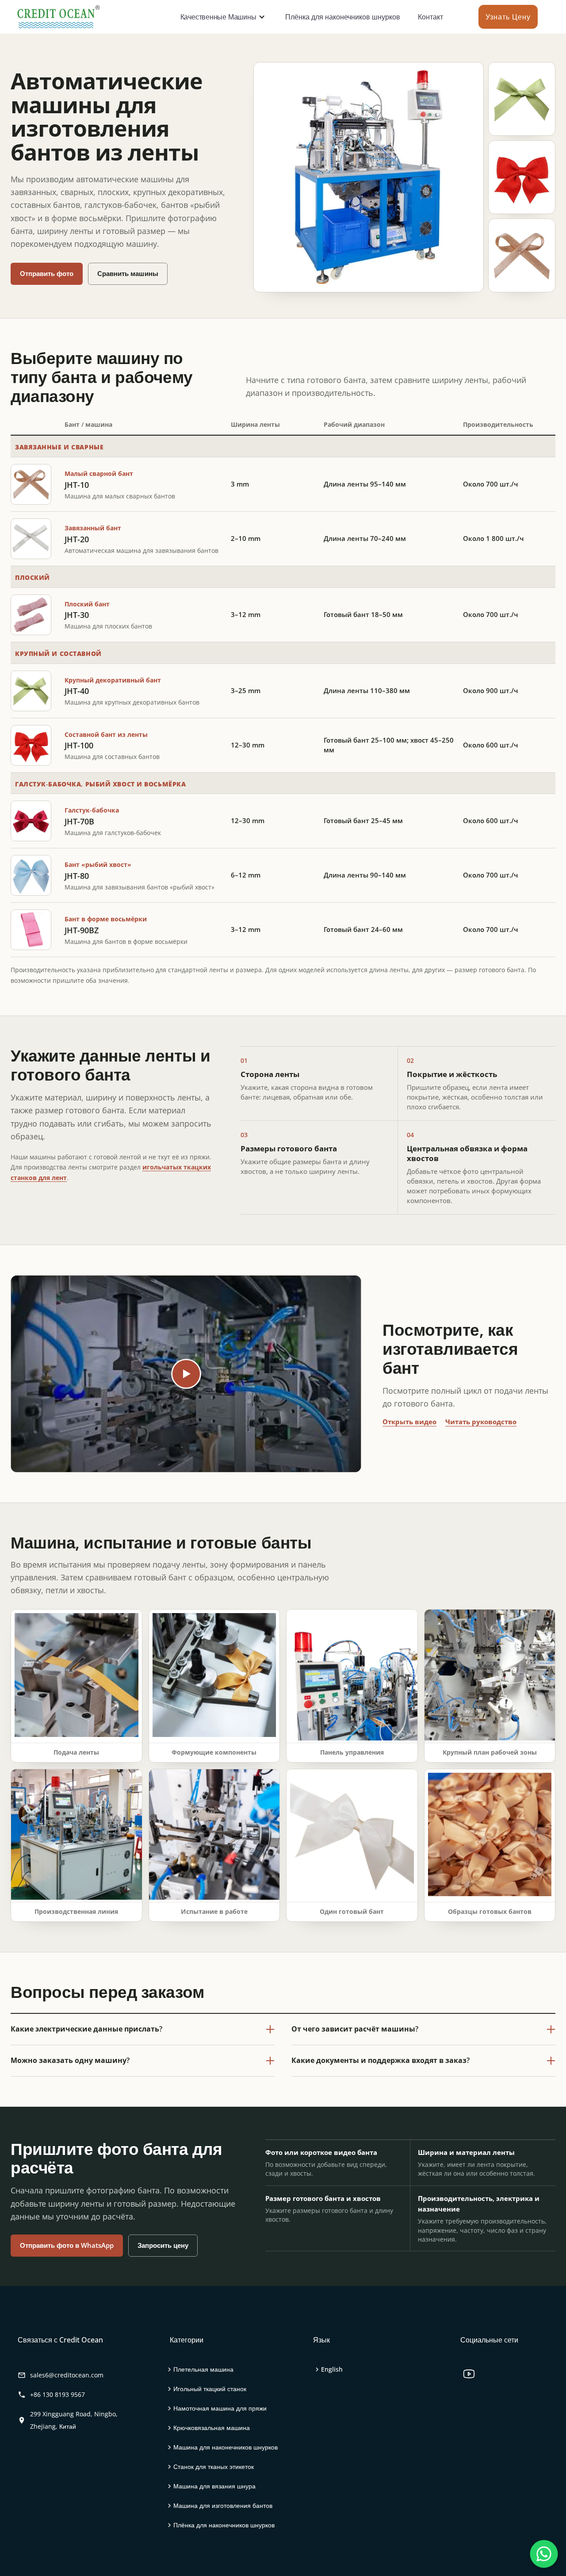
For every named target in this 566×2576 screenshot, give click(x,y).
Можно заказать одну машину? (70, 2060)
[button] (221, 17)
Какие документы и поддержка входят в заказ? (381, 2060)
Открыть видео (409, 1422)
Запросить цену (163, 2245)
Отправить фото (47, 273)
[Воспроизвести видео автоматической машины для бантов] (186, 1374)
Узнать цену (508, 17)
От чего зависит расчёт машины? (355, 2029)
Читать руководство (481, 1422)
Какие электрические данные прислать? (86, 2029)
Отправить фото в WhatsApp (67, 2245)
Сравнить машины (128, 273)
